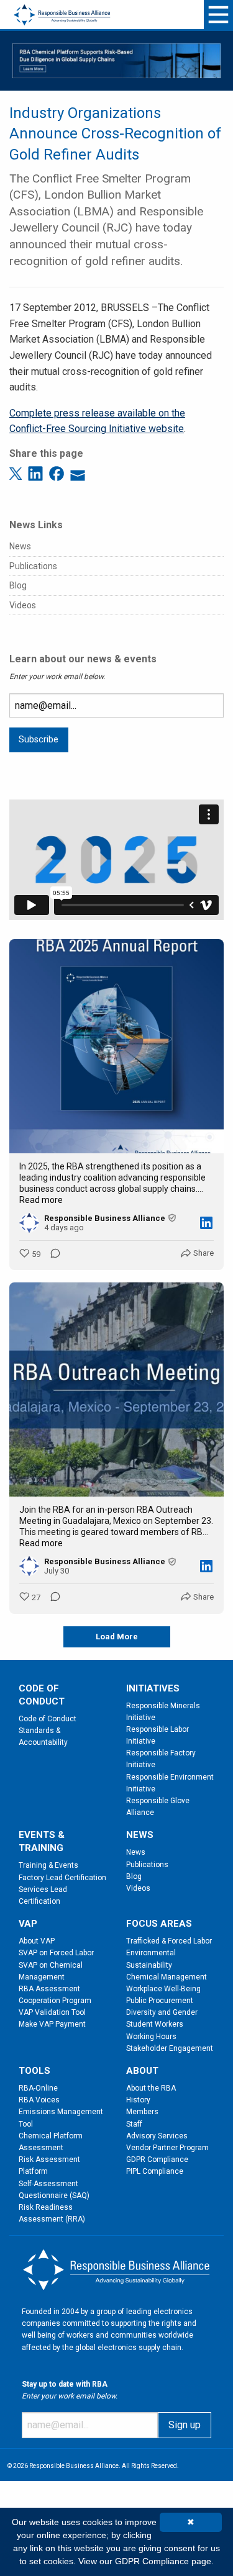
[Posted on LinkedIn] (206, 1223)
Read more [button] (41, 1200)
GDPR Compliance (157, 2159)
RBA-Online (38, 2088)
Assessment (41, 2148)
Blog (18, 585)
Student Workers (155, 2024)
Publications (33, 566)
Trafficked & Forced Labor (169, 1941)
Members (142, 2112)
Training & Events (48, 1865)
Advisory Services (157, 2136)
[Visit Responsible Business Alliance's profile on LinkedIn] (32, 1223)
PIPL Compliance (155, 2171)
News (20, 546)
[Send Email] (78, 473)
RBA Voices (39, 2100)
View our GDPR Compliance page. (146, 2561)
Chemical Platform (51, 2136)
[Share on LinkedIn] (37, 473)
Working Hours (151, 2037)
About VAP (37, 1941)
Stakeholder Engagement (170, 2048)
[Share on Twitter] (17, 473)
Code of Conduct (48, 1719)
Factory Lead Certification (62, 1878)
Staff (134, 2124)
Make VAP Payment (52, 2024)
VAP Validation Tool (52, 2012)
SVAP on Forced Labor (56, 1953)
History (138, 2100)
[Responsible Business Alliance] (62, 7)
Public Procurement (160, 2001)
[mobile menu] (218, 15)
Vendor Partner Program (167, 2148)
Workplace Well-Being (163, 1989)
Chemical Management (167, 1977)
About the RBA (151, 2088)
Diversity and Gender (162, 2012)
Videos (23, 605)
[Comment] (52, 1254)
